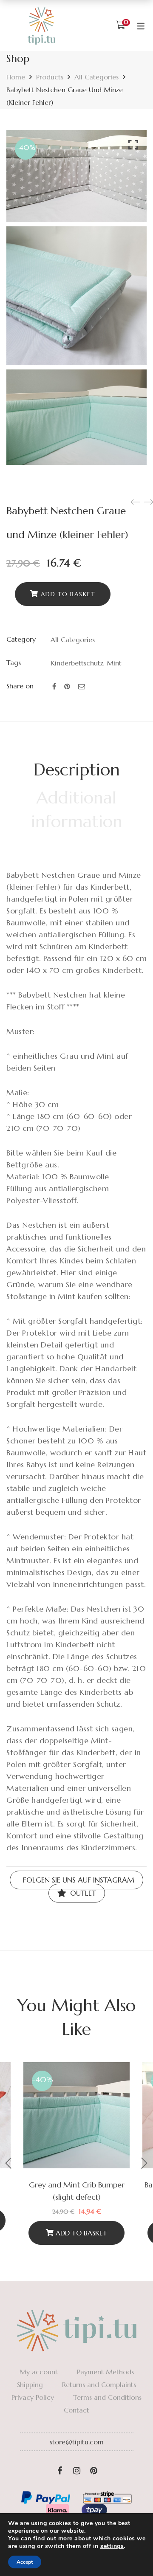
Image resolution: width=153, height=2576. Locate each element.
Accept (25, 2562)
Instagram (76, 2471)
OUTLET (82, 1893)
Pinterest (93, 2471)
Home (16, 77)
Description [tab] (77, 769)
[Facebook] (54, 686)
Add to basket (68, 594)
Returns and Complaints (99, 2384)
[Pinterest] (67, 686)
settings (112, 2546)
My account (39, 2372)
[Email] (82, 686)
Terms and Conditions (107, 2397)
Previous (8, 2163)
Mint (114, 663)
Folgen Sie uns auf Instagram (78, 1880)
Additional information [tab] (77, 809)
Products (50, 77)
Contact (76, 2410)
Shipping (30, 2384)
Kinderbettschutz (77, 663)
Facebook (59, 2471)
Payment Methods (105, 2372)
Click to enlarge (133, 145)
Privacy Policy (33, 2397)
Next (144, 2163)
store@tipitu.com (77, 2442)
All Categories (96, 77)
